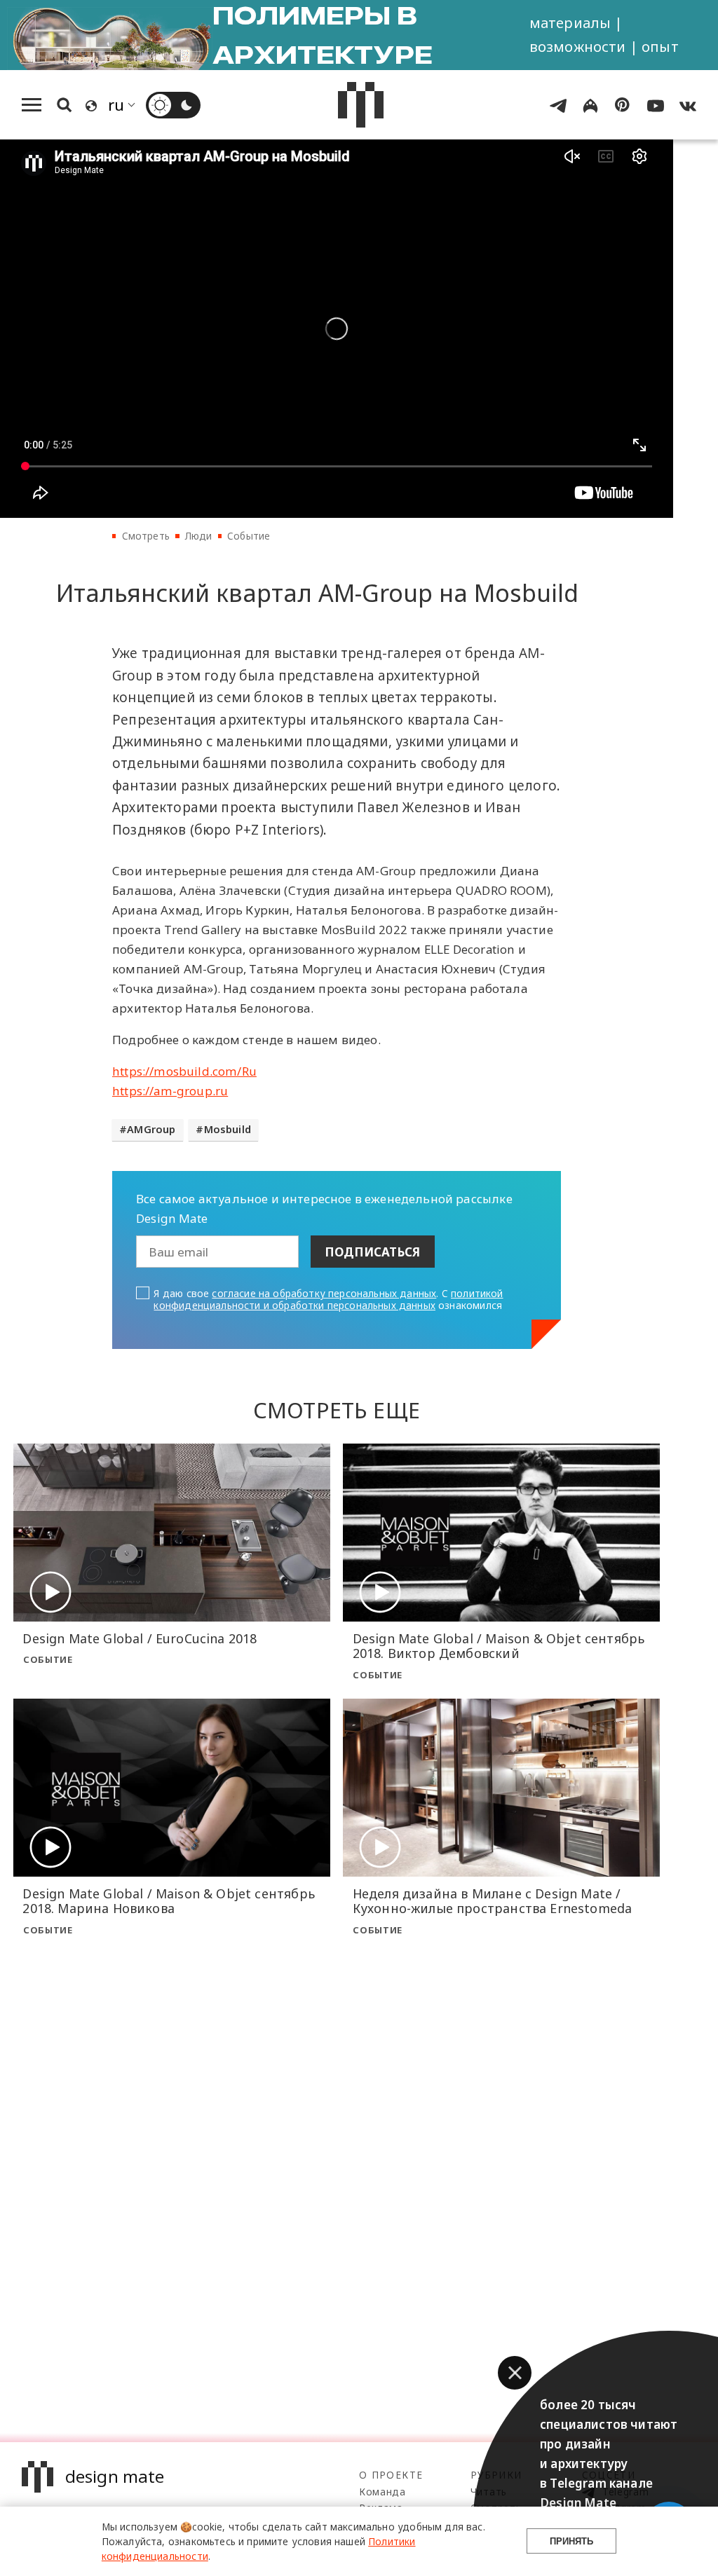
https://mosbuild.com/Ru (184, 1071)
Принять (571, 2541)
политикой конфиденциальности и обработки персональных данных (328, 1299)
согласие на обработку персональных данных (324, 1293)
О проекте (391, 2475)
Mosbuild (228, 1129)
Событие (249, 536)
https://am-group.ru (170, 1091)
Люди (198, 536)
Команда (382, 2492)
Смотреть (146, 536)
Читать (489, 2492)
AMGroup (151, 1129)
